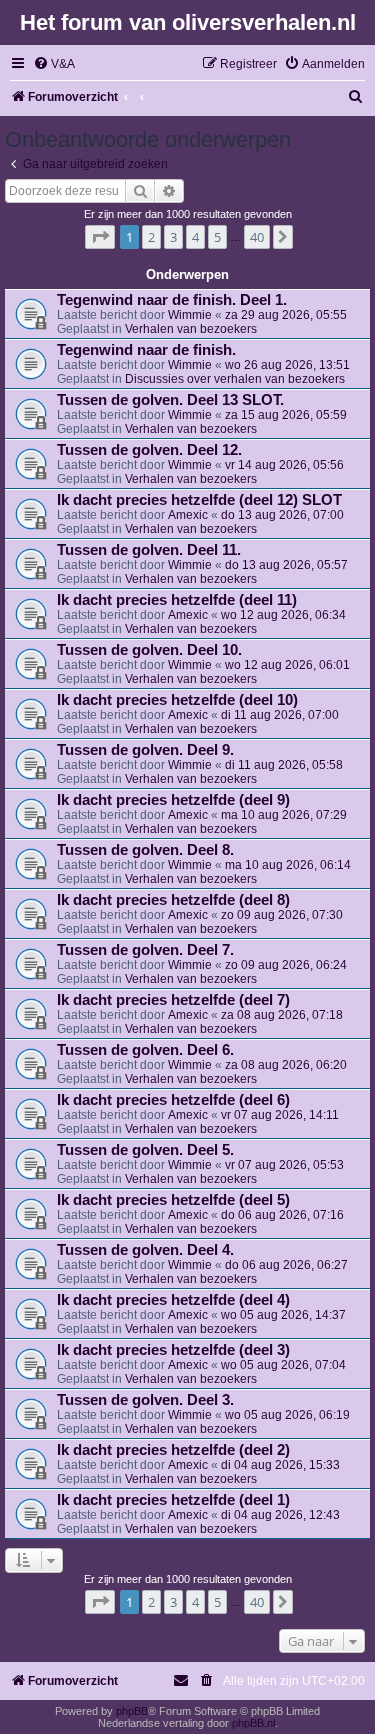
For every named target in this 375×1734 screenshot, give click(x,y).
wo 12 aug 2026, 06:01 (287, 665)
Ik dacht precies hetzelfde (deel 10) (177, 700)
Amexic (188, 515)
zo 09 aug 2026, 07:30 (282, 915)
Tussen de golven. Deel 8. (145, 850)
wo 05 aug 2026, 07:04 (283, 1365)
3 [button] (173, 237)
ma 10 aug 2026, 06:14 (288, 865)
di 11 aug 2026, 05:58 (284, 765)
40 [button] (257, 237)
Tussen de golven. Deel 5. (145, 1150)
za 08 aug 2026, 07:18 (282, 1015)
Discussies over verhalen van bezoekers (235, 379)
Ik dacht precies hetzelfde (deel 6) (173, 1100)
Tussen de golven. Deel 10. (149, 650)
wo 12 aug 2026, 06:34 (283, 615)
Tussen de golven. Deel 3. (145, 1400)
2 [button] (151, 237)
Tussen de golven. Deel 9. (145, 750)
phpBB (132, 1711)
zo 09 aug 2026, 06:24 (286, 965)
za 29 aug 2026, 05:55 (286, 315)
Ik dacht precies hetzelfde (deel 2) (173, 1450)
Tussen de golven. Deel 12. (149, 450)
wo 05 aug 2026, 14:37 (283, 1315)
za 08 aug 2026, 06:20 (286, 1065)
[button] (100, 237)
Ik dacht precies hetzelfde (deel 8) (173, 900)
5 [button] (217, 237)
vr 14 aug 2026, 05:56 (284, 465)
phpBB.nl (253, 1723)
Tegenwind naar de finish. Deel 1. (172, 300)
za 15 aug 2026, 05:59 (286, 415)
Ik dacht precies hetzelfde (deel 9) (173, 800)
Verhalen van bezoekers (191, 329)
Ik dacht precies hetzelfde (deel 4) (173, 1300)
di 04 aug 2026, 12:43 (280, 1515)
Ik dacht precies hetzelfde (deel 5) (173, 1200)
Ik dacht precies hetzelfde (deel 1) (173, 1500)
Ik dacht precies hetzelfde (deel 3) (173, 1350)
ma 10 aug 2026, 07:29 (284, 815)
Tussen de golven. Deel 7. (145, 950)
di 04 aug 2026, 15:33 (280, 1465)
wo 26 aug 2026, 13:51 (287, 365)
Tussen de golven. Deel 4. (145, 1250)
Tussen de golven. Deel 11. (149, 550)
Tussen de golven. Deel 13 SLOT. (170, 400)
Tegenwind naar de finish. (146, 350)
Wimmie (190, 315)
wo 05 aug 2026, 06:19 (287, 1415)
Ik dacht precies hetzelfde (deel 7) (173, 1000)
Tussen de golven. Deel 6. (145, 1050)
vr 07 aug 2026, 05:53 (284, 1165)
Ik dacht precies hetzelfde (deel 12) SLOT (199, 500)
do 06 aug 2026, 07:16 (282, 1215)
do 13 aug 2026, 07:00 (282, 515)
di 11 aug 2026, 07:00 (280, 715)
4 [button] (195, 237)
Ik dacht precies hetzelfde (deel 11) (177, 600)
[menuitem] (54, 64)
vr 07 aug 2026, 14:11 (280, 1115)
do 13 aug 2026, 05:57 (286, 565)
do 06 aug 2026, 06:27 (286, 1265)
